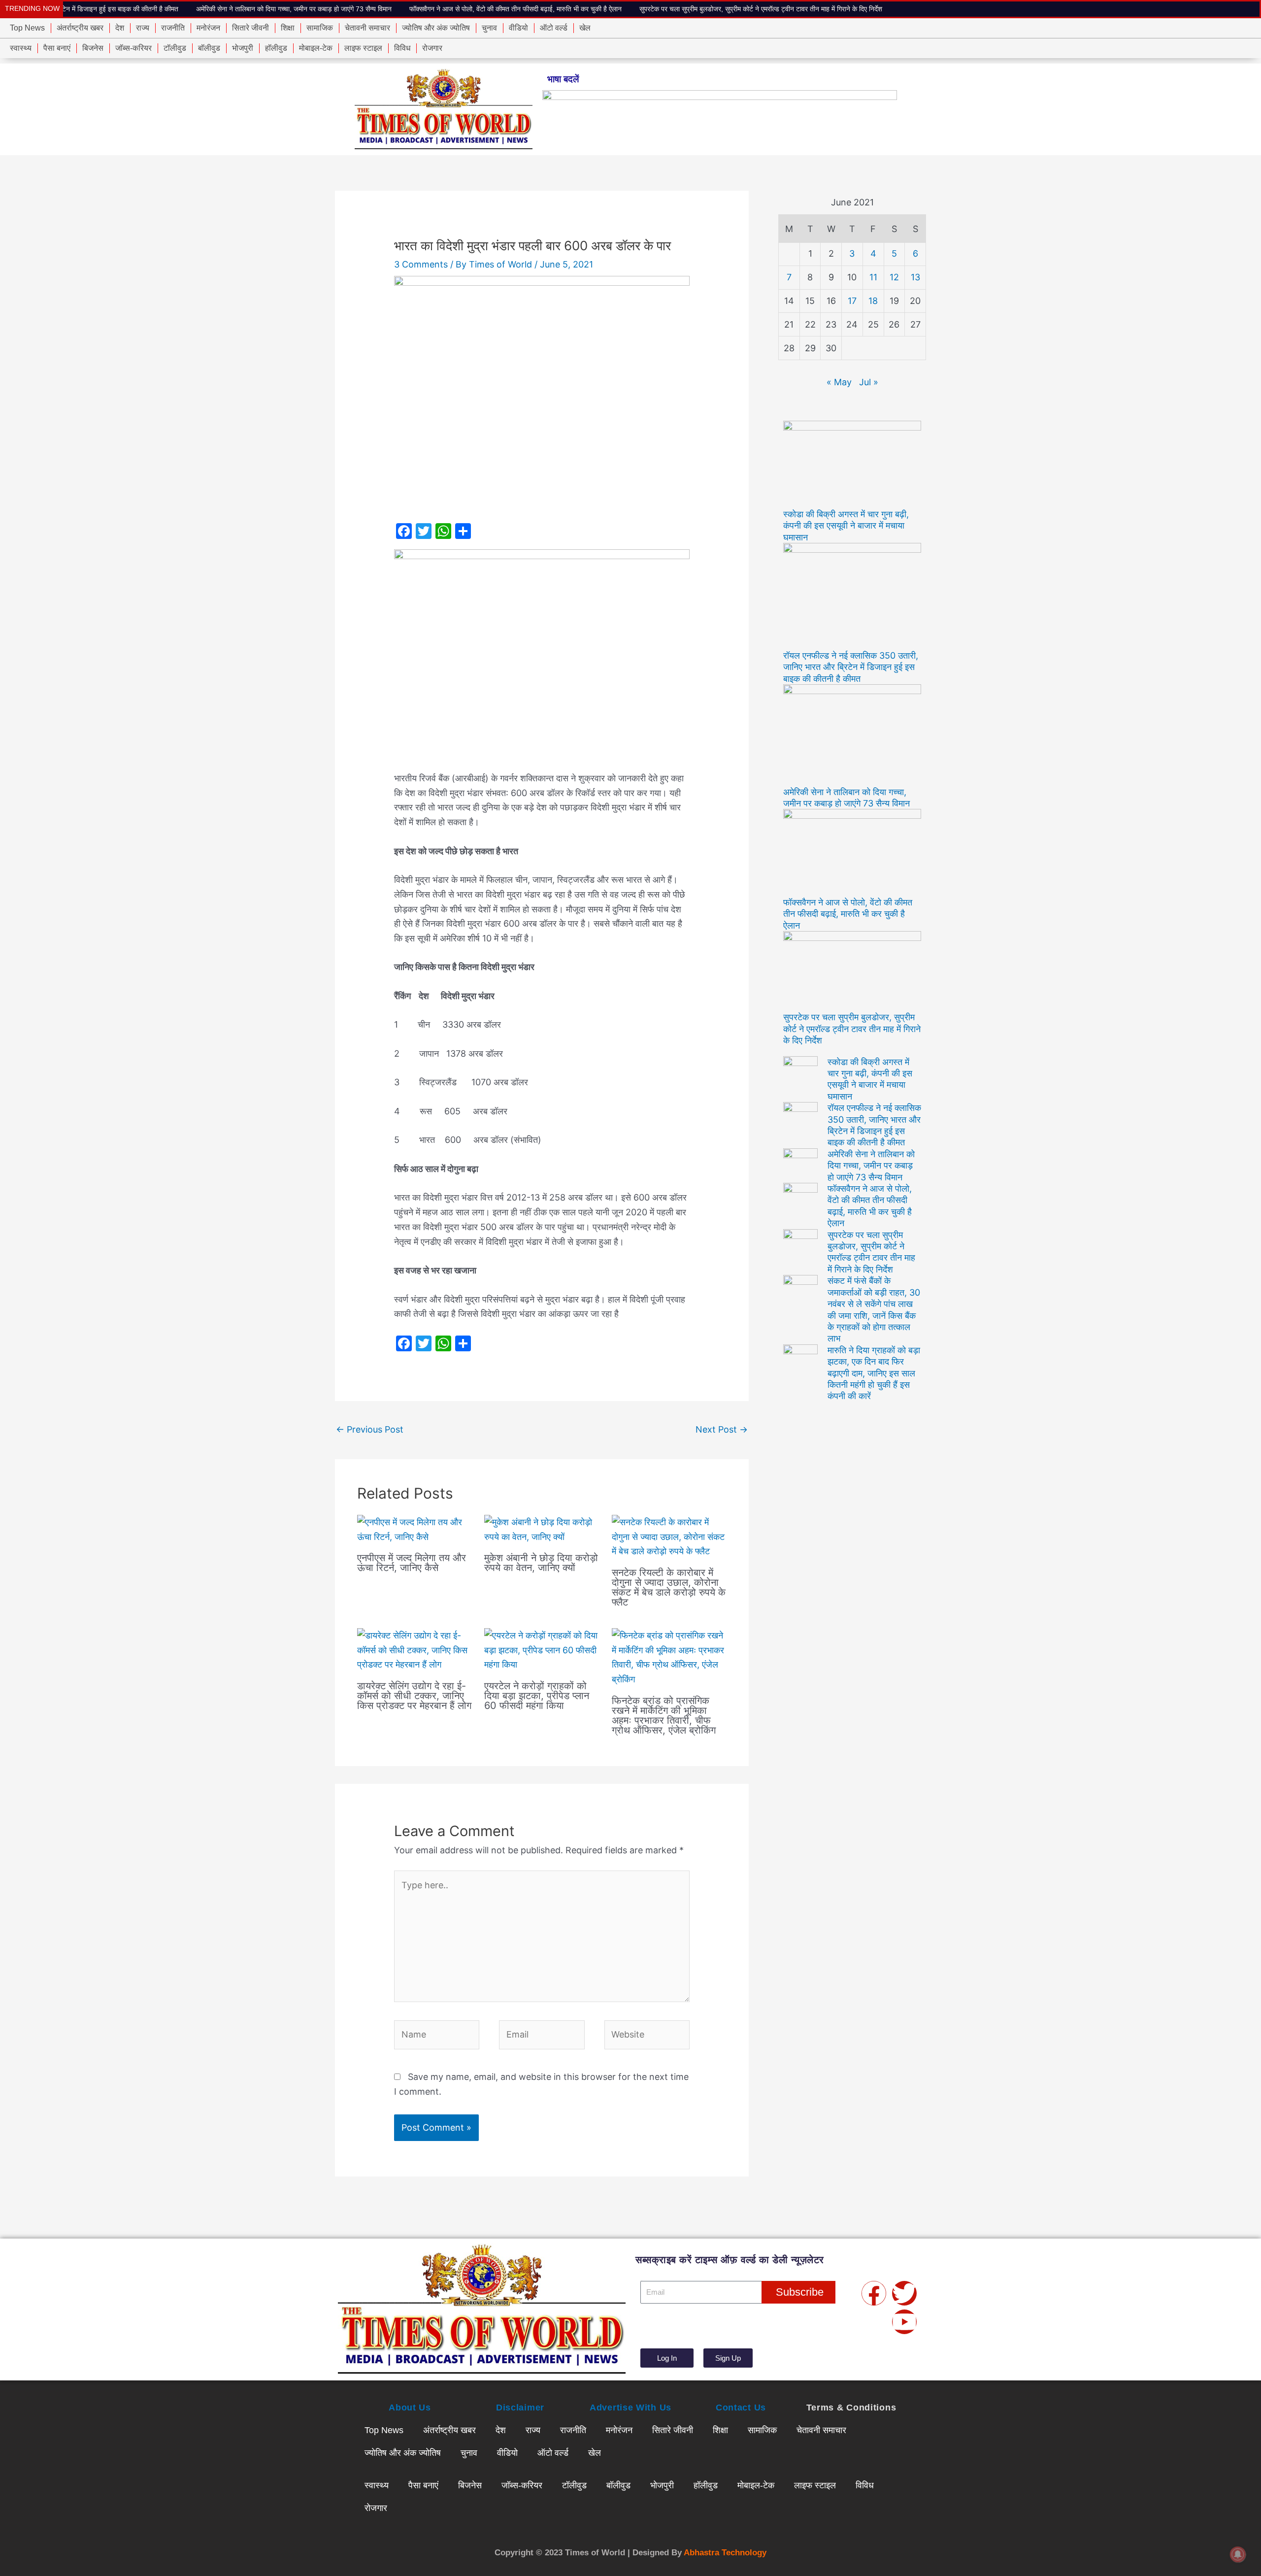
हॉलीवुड (276, 48)
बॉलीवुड (209, 48)
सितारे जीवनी (250, 28)
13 (915, 277)
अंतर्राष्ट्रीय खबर (80, 28)
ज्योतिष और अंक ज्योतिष (436, 28)
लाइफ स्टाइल (363, 48)
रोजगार (432, 48)
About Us (410, 2408)
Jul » (869, 382)
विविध (402, 48)
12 (894, 277)
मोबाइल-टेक (316, 48)
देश (120, 28)
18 (873, 301)
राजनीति (173, 28)
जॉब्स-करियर (133, 48)
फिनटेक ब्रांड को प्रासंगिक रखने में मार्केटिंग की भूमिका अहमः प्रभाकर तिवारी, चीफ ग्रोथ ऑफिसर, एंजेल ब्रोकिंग (664, 1715)
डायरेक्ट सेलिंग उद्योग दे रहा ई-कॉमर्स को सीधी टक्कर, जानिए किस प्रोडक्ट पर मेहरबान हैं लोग (414, 1696)
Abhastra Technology (725, 2553)
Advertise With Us (630, 2408)
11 (873, 277)
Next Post (722, 1429)
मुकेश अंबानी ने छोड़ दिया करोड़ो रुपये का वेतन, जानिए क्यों (541, 1563)
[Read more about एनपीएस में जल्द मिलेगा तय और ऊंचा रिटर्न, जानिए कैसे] (415, 1529)
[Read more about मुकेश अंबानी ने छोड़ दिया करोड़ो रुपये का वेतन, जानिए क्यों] (542, 1529)
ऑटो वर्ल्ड (554, 28)
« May (839, 382)
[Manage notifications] (1238, 2554)
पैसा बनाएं (57, 48)
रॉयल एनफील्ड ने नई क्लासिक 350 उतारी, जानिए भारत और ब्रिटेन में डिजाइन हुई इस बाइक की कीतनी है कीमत (851, 667)
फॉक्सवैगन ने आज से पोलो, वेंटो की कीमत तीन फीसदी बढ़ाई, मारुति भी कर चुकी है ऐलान (384, 9)
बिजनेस (93, 48)
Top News (27, 28)
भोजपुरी (243, 48)
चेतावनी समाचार (367, 28)
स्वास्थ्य (21, 48)
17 (852, 301)
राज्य (143, 28)
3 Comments (421, 264)
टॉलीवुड (175, 48)
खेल (585, 28)
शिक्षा (288, 28)
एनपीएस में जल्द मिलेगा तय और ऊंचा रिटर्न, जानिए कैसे (412, 1563)
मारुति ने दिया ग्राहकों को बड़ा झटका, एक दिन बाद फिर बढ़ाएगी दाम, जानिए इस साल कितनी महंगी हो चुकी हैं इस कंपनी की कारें (874, 1373)
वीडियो (518, 28)
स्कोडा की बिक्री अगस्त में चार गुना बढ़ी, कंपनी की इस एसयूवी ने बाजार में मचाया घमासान (846, 526)
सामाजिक (320, 28)
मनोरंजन (208, 28)
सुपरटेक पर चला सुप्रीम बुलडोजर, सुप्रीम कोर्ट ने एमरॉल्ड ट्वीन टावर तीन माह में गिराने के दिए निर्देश (629, 9)
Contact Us (741, 2408)
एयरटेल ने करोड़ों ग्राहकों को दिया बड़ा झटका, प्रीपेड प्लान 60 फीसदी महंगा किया (537, 1696)
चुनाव (489, 28)
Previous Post (370, 1429)
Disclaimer (520, 2408)
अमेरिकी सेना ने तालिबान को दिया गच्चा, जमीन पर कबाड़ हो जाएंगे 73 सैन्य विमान (162, 9)
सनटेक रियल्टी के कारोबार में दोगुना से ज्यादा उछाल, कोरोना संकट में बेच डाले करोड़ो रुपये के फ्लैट (669, 1587)
